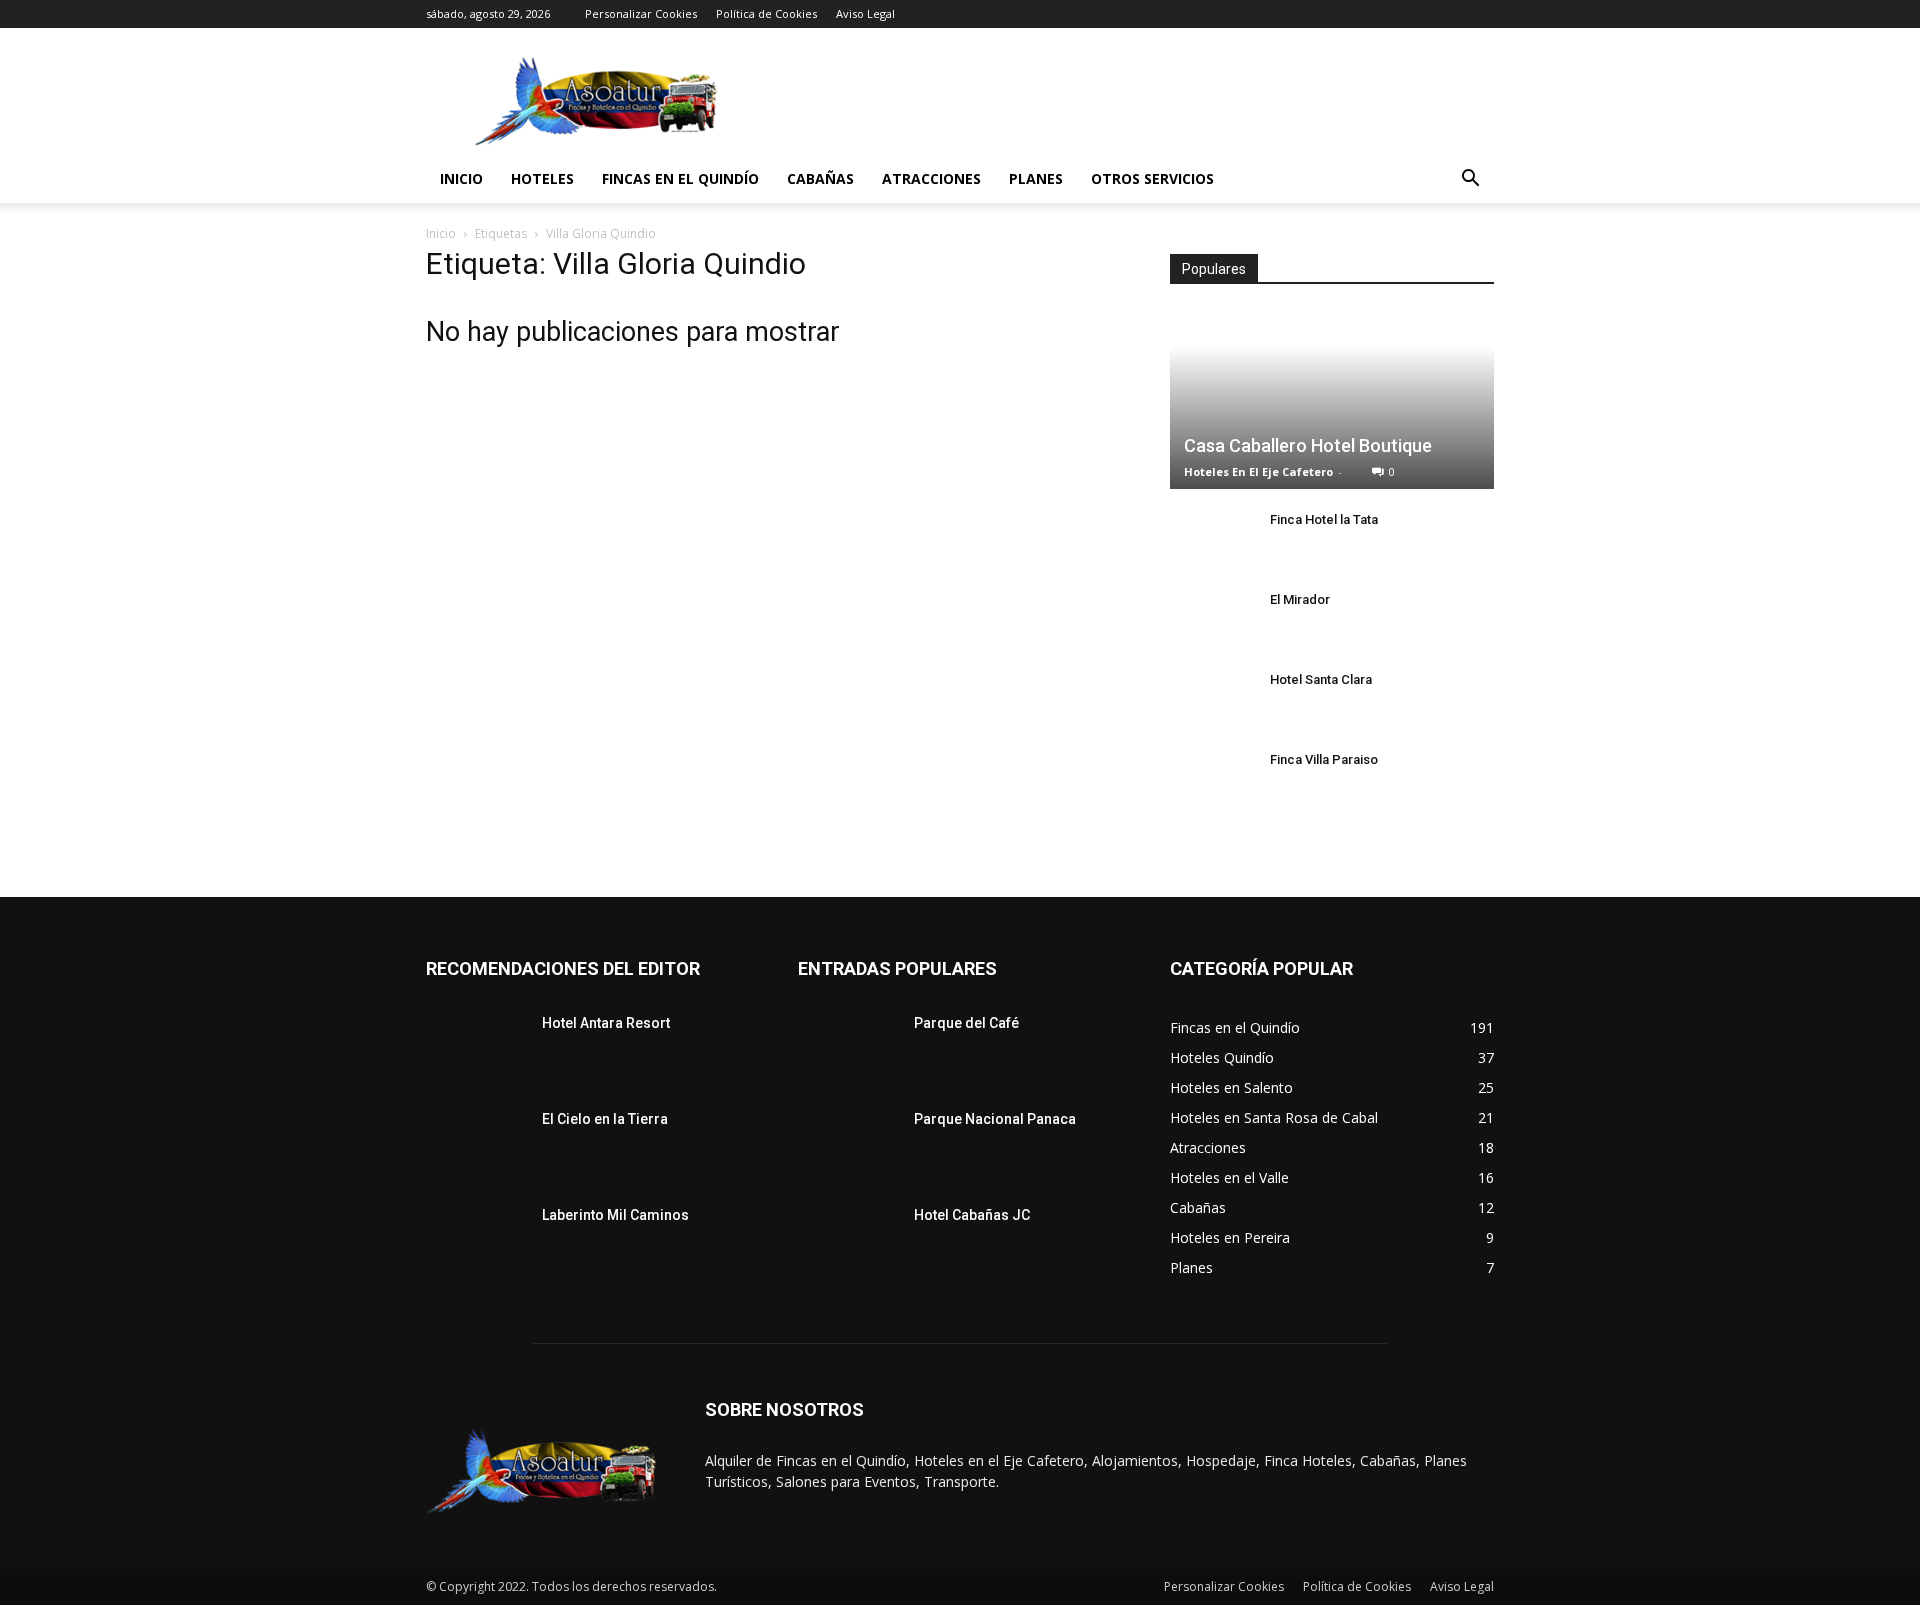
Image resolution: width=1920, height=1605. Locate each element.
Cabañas (820, 178)
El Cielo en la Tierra (605, 1119)
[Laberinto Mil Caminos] (476, 1240)
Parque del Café (966, 1023)
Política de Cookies (766, 13)
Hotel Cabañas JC (972, 1215)
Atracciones (931, 178)
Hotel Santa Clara (1321, 679)
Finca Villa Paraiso (1324, 759)
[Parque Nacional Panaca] (848, 1144)
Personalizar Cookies (641, 13)
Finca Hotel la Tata (1324, 519)
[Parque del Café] (848, 1048)
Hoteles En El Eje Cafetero (1258, 471)
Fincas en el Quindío (680, 178)
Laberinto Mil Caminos (615, 1215)
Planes (1036, 178)
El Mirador (1300, 599)
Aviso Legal (865, 13)
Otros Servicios (1152, 178)
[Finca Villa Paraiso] (1210, 779)
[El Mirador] (1210, 619)
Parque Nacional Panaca (995, 1119)
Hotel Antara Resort (606, 1023)
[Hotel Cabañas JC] (848, 1240)
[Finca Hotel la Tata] (1210, 539)
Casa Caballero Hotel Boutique (1308, 445)
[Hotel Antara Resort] (476, 1048)
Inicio (461, 178)
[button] (1470, 180)
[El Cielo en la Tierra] (476, 1144)
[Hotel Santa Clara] (1210, 699)
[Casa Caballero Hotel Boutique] (1332, 399)
